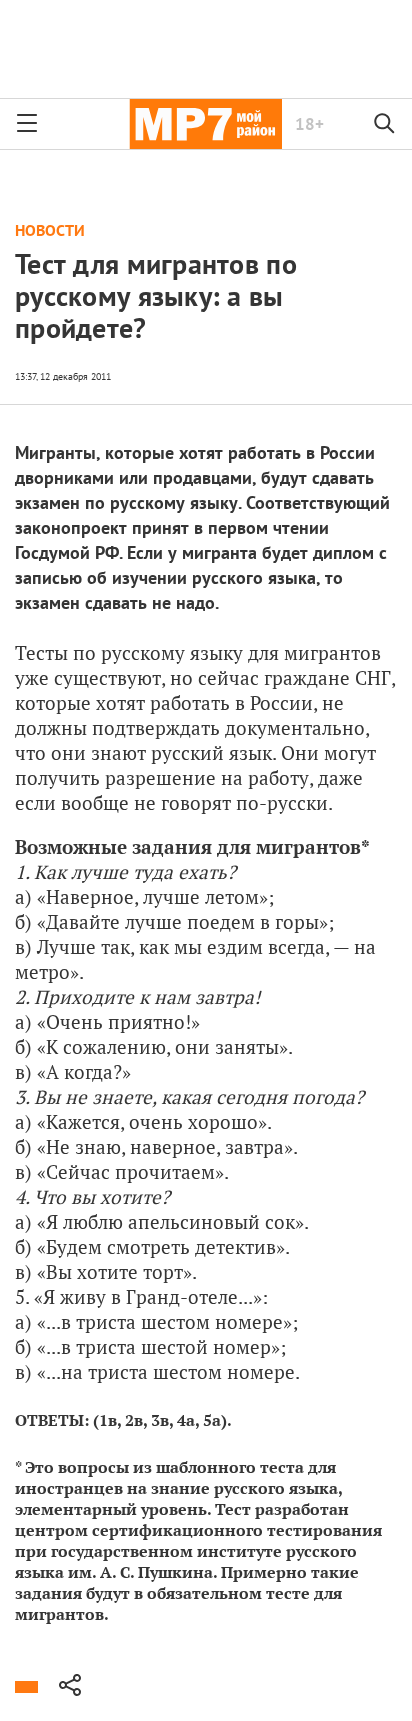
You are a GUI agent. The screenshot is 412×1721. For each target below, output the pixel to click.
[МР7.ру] (205, 124)
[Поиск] (385, 124)
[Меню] (27, 124)
